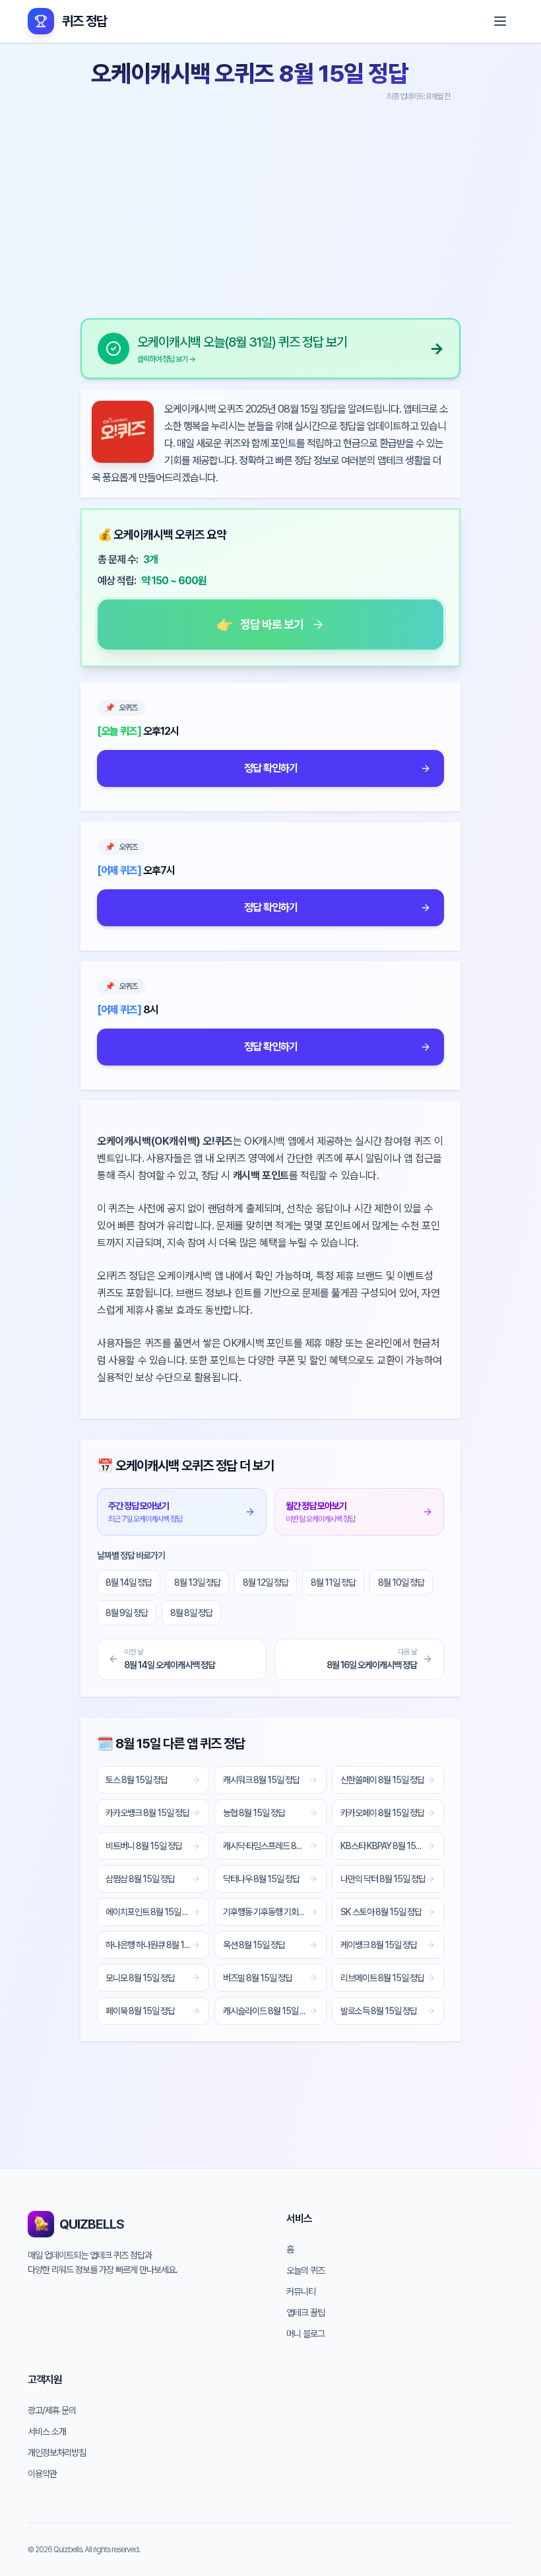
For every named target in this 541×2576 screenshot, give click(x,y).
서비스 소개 (47, 2431)
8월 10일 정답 (401, 1582)
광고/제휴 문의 (52, 2410)
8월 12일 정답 (266, 1582)
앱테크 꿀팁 (305, 2313)
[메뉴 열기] (500, 21)
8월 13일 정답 (197, 1582)
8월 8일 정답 (191, 1613)
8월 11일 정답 (333, 1582)
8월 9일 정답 (127, 1613)
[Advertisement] (270, 205)
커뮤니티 (301, 2291)
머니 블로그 (305, 2334)
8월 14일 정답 (129, 1582)
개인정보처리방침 (57, 2453)
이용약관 (42, 2474)
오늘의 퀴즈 (305, 2270)
